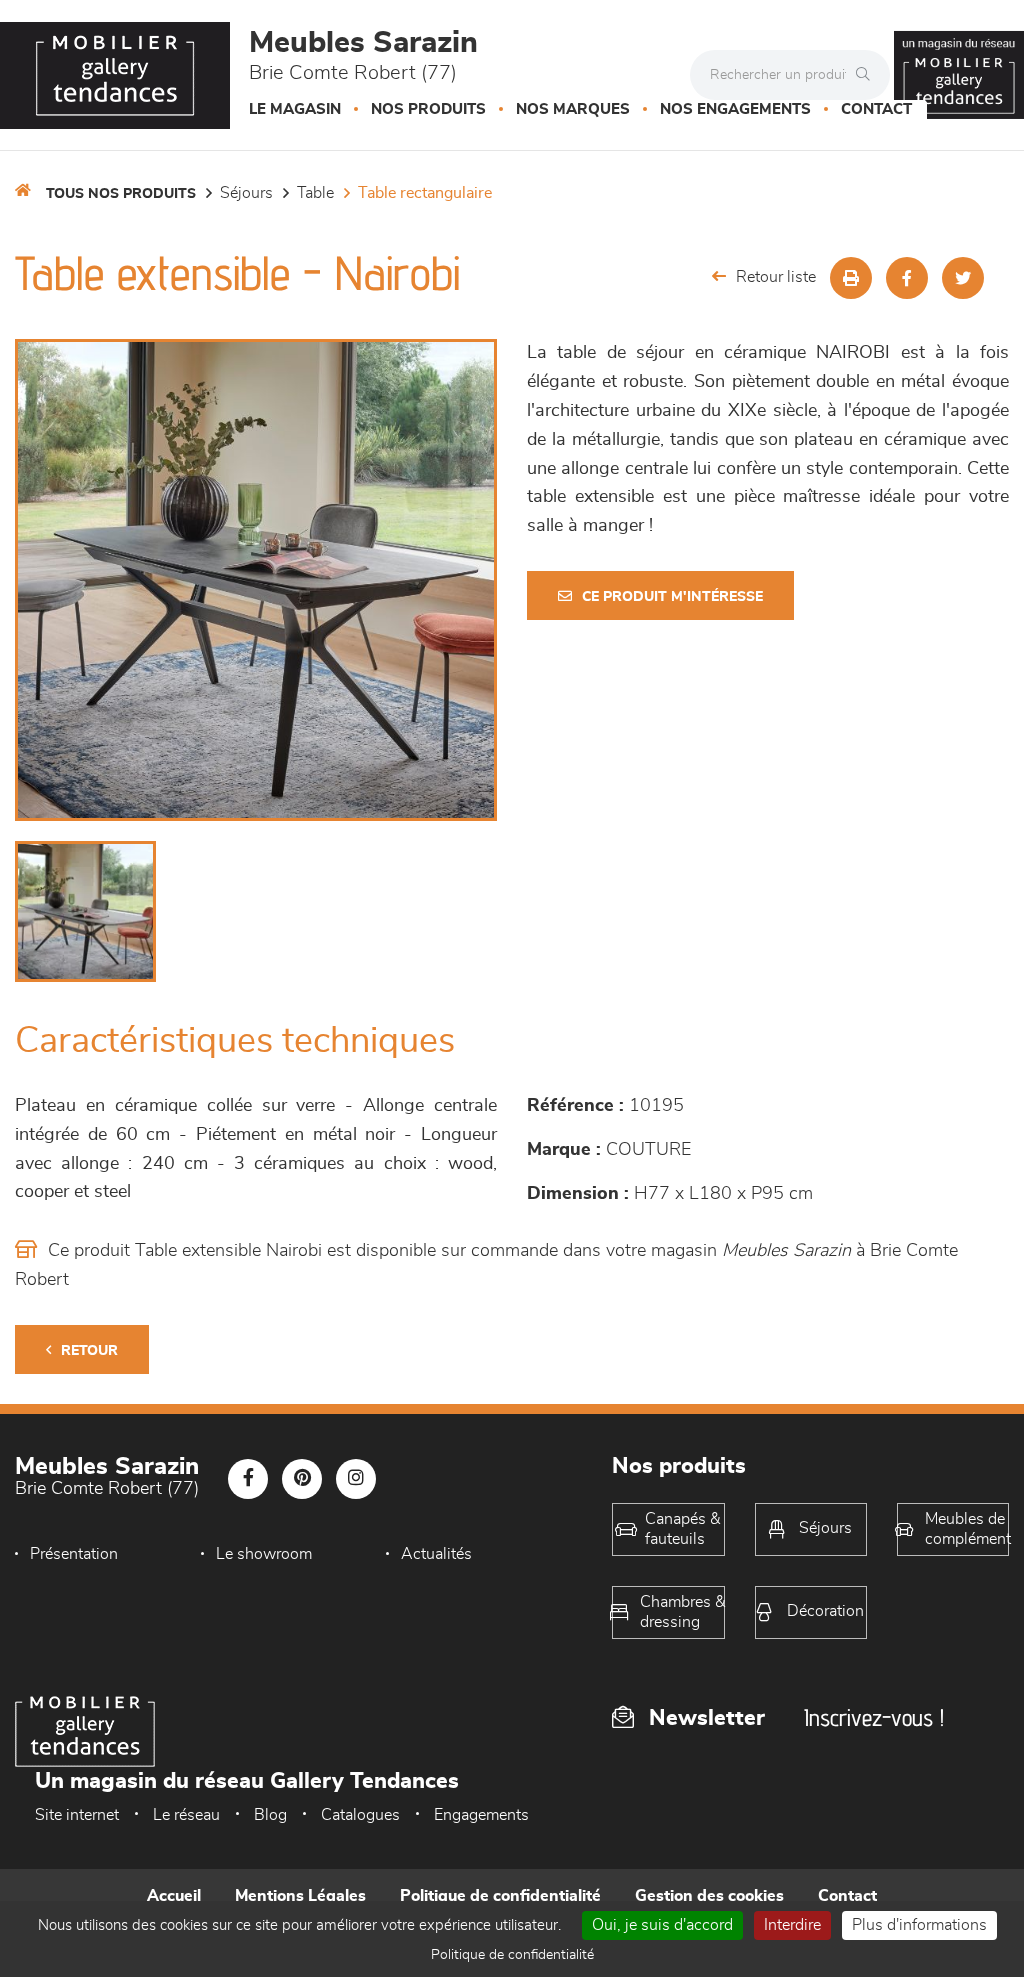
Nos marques (573, 109)
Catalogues (360, 1815)
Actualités (436, 1554)
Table (315, 193)
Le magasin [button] (295, 109)
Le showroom (264, 1554)
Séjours (246, 193)
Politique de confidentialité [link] (512, 1955)
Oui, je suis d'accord (662, 1925)
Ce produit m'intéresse (672, 597)
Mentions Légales (300, 1896)
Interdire (792, 1925)
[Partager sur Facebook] (907, 278)
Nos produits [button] (428, 109)
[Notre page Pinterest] (302, 1479)
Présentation (74, 1554)
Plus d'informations (919, 1925)
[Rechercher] (868, 75)
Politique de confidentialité (500, 1896)
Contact (876, 109)
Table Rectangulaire (425, 193)
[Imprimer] (851, 278)
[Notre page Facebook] (248, 1479)
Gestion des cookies (709, 1896)
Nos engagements (735, 109)
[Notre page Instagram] (356, 1479)
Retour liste (776, 277)
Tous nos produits (121, 194)
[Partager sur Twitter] (963, 278)
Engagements (481, 1815)
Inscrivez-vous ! (874, 1717)
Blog (270, 1815)
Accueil (174, 1896)
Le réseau (186, 1815)
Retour (89, 1351)
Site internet (77, 1815)
